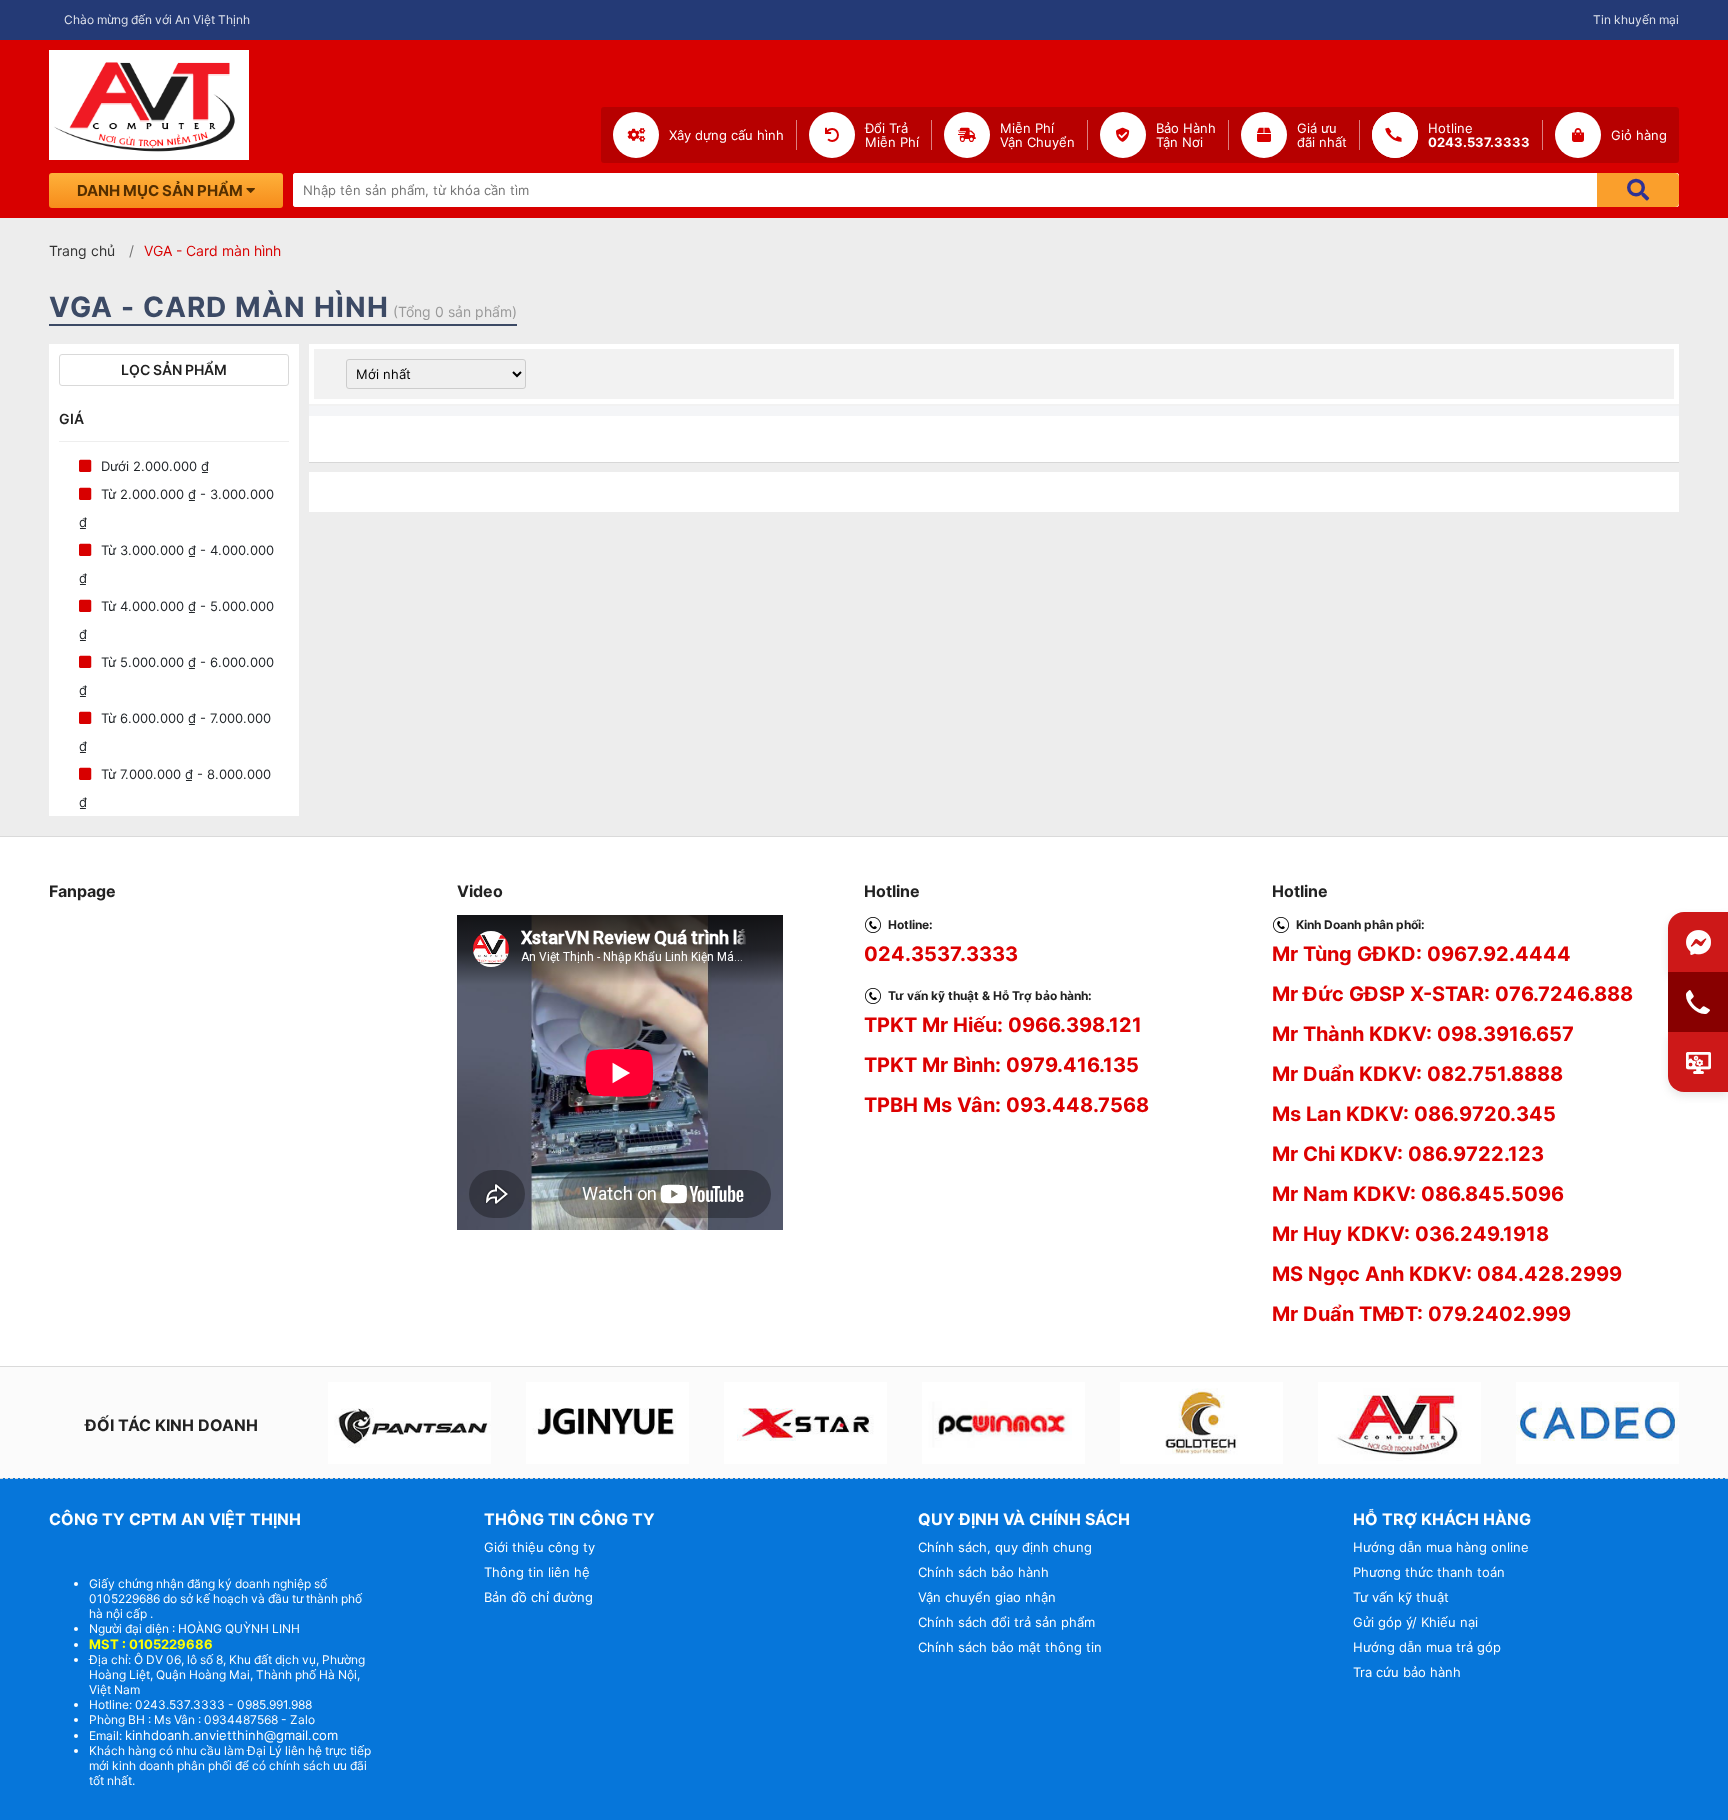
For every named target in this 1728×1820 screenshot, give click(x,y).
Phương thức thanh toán (1429, 1572)
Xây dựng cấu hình (726, 135)
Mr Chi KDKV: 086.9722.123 (1408, 1154)
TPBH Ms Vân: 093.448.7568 (1006, 1105)
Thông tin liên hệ (537, 1572)
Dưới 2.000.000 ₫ (155, 466)
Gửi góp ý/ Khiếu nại (1415, 1622)
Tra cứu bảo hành (1407, 1672)
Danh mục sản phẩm (161, 190)
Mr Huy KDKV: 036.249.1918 (1410, 1234)
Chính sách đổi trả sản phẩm (1006, 1622)
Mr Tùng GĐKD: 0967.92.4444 (1421, 954)
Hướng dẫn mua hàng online (1441, 1547)
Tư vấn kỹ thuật (1401, 1597)
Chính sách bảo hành (983, 1572)
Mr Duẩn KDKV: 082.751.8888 (1417, 1074)
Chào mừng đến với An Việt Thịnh (157, 19)
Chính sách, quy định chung (1005, 1547)
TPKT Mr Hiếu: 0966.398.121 (1003, 1025)
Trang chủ (82, 250)
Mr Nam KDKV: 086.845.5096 (1418, 1194)
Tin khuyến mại (1636, 19)
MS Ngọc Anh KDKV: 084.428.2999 (1447, 1274)
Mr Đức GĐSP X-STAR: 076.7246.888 (1452, 994)
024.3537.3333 (941, 954)
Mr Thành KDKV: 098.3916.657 (1423, 1034)
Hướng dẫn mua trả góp (1427, 1647)
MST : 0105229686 (151, 1644)
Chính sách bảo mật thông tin (1010, 1647)
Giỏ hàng (1639, 135)
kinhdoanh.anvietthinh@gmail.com (231, 1735)
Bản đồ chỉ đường (538, 1597)
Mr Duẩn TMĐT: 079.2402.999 (1421, 1314)
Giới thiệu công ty (539, 1547)
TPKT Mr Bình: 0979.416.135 (1001, 1065)
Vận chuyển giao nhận (987, 1597)
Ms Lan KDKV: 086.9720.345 (1414, 1114)
